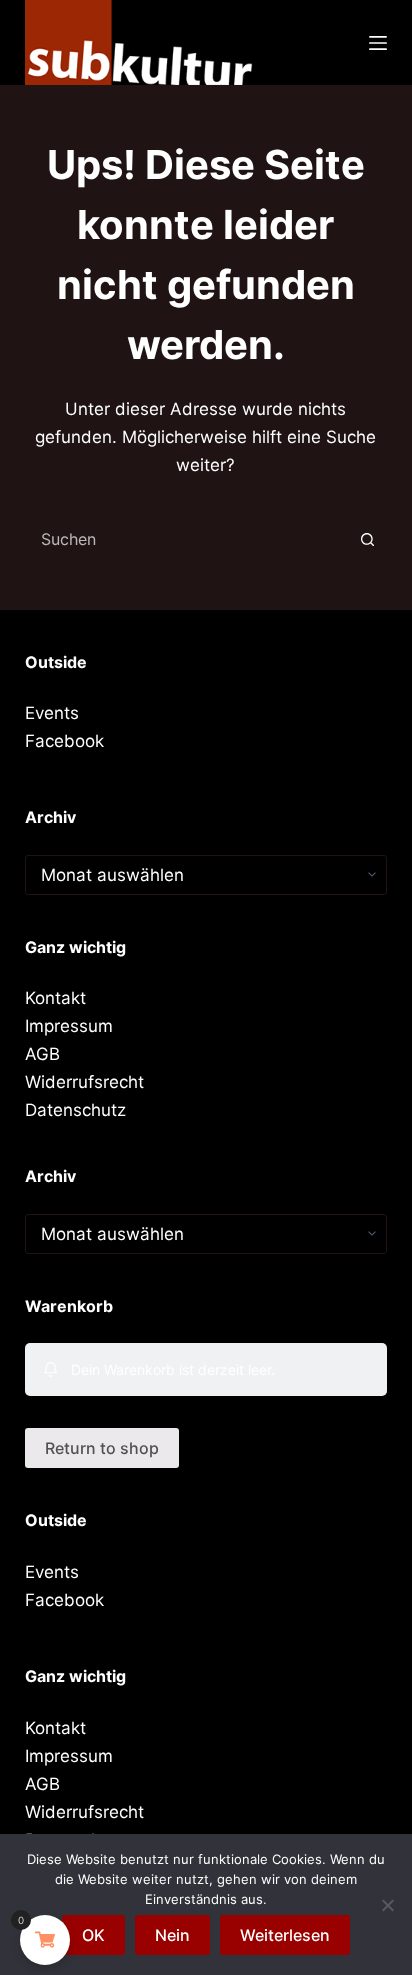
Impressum (69, 1026)
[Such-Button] (367, 539)
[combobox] (187, 539)
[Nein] (387, 1905)
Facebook (64, 741)
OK (93, 1935)
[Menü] (378, 43)
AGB (42, 1054)
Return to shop (102, 1448)
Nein (172, 1935)
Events (52, 713)
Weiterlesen (285, 1935)
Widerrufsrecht (84, 1082)
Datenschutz (75, 1110)
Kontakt (55, 998)
